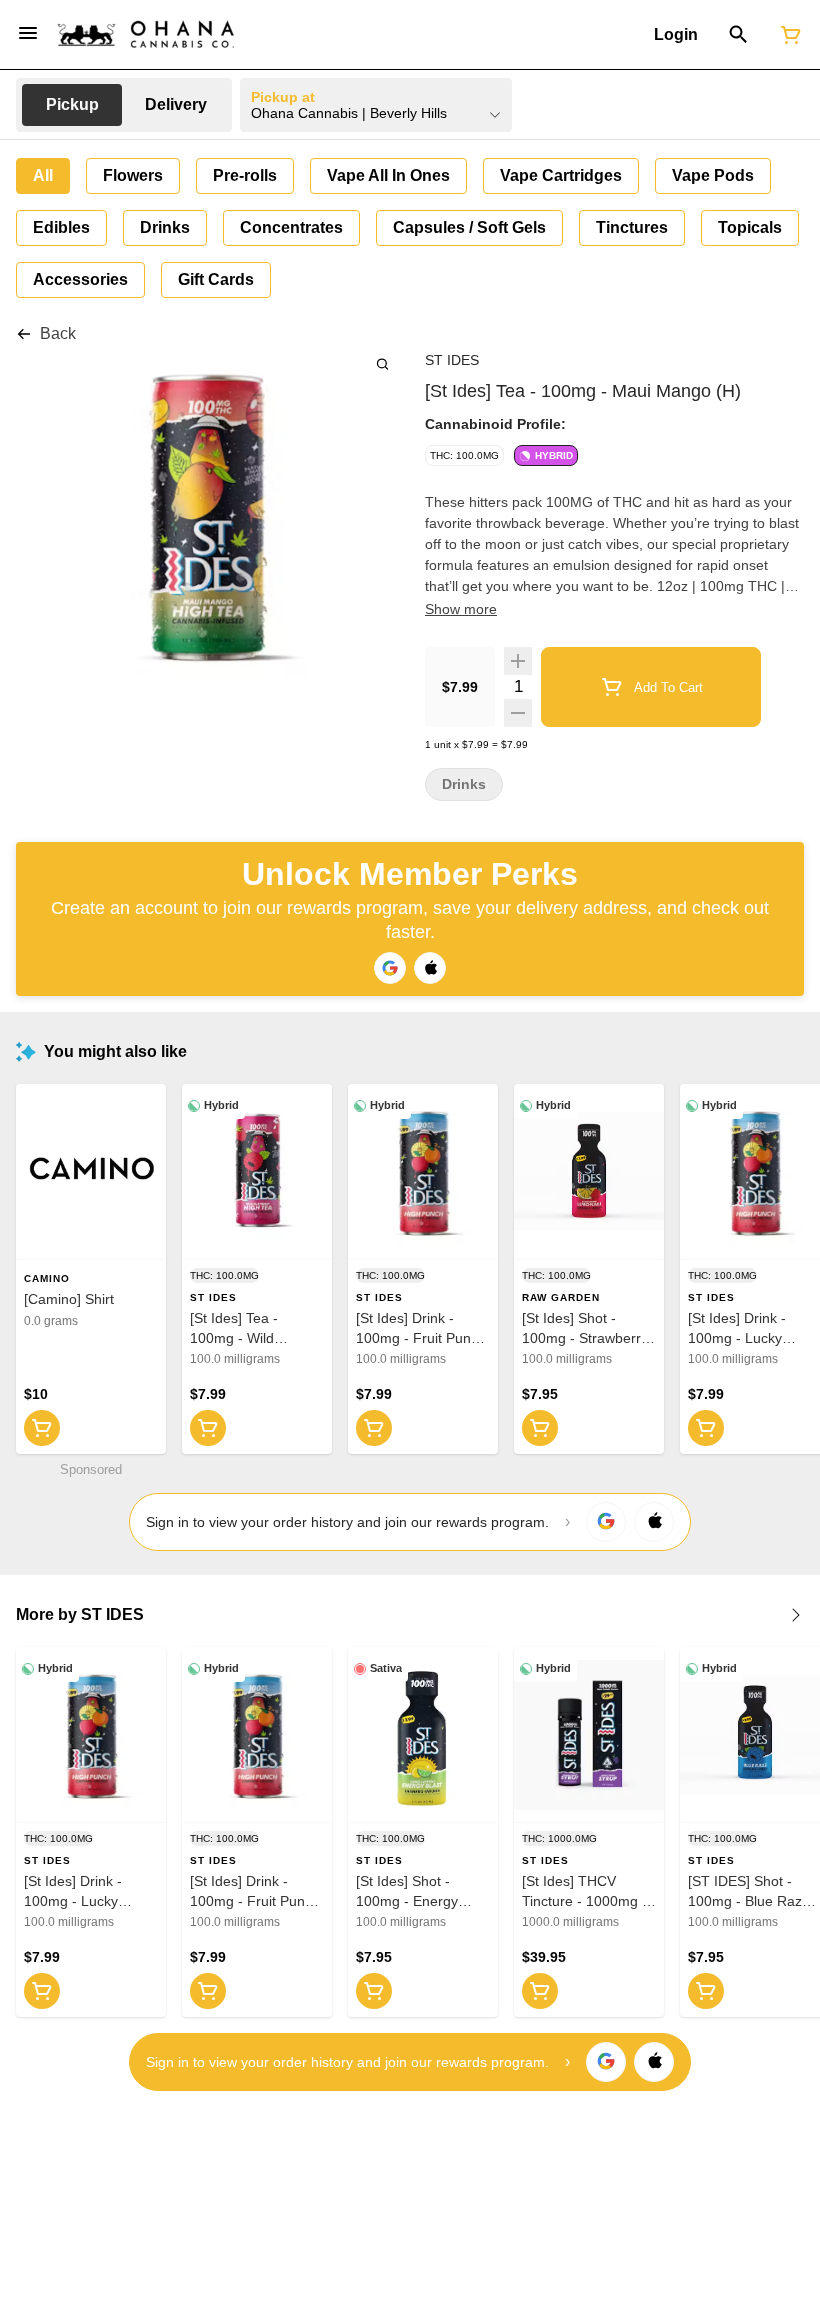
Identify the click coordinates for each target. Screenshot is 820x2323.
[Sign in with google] (606, 1522)
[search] (382, 363)
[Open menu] (28, 33)
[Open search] (738, 35)
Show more (461, 609)
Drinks (464, 784)
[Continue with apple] (430, 968)
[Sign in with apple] (654, 1522)
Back (58, 333)
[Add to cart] (42, 1428)
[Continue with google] (390, 968)
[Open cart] (787, 35)
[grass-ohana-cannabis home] (146, 34)
